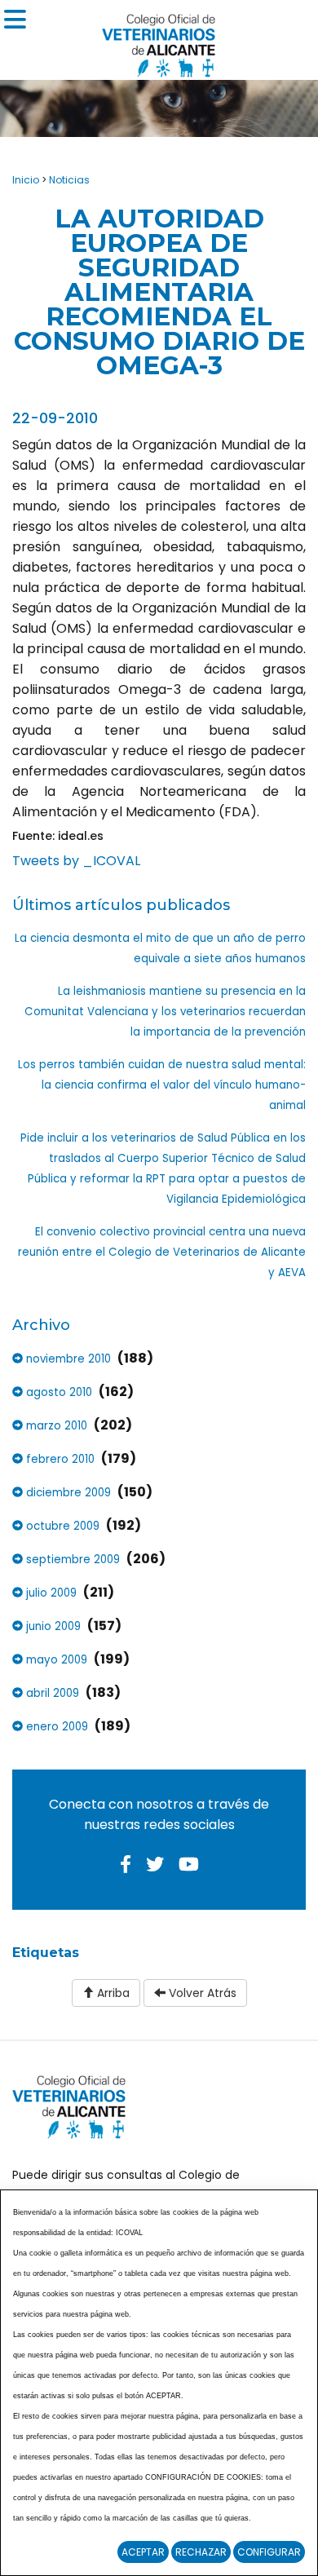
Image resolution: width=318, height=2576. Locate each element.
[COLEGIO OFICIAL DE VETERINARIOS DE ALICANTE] (159, 41)
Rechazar (201, 2552)
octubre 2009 (61, 1526)
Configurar (269, 2552)
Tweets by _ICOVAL (76, 861)
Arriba (112, 1993)
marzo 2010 (55, 1426)
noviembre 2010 (67, 1359)
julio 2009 (50, 1593)
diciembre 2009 (67, 1493)
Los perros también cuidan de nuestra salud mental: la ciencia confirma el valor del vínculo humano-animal (162, 1085)
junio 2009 (52, 1626)
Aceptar (143, 2552)
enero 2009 (55, 1727)
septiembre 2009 (71, 1560)
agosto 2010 (57, 1392)
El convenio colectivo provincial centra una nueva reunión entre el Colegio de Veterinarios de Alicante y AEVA (162, 1252)
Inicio (26, 180)
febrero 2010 (59, 1459)
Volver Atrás (201, 1993)
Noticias (69, 180)
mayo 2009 (55, 1660)
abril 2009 (51, 1693)
